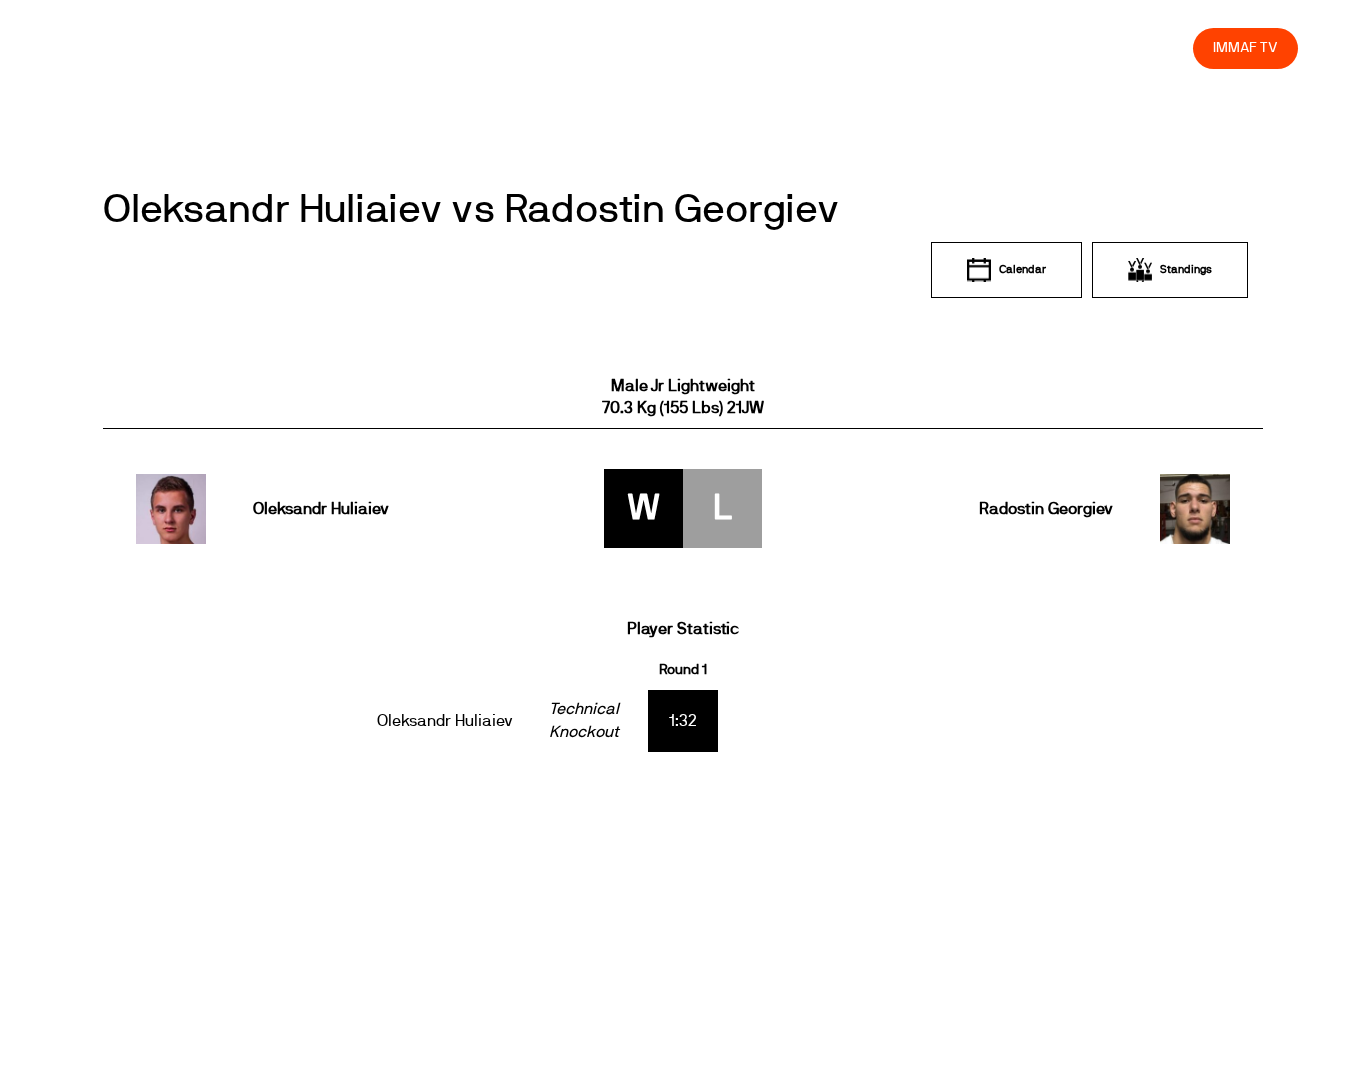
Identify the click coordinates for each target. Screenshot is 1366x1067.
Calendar (1022, 269)
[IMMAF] (115, 47)
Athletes (999, 47)
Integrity (1084, 47)
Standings (1186, 269)
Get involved (824, 47)
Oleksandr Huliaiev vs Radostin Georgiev (471, 210)
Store (1159, 47)
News (591, 47)
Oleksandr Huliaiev (321, 509)
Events (662, 47)
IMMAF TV (1245, 47)
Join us (918, 47)
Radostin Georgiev (1045, 509)
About (733, 47)
